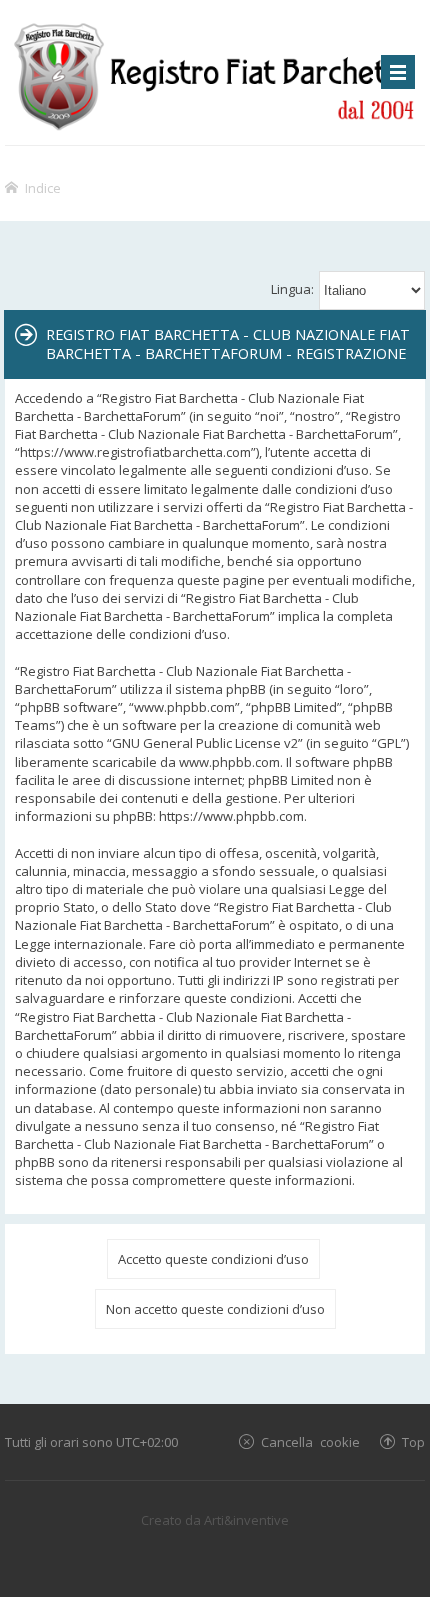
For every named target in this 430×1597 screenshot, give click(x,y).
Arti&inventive (246, 1520)
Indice (43, 187)
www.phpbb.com (229, 762)
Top (413, 1441)
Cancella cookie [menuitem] (310, 1441)
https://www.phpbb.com (231, 816)
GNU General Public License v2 (205, 743)
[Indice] (215, 72)
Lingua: (292, 289)
